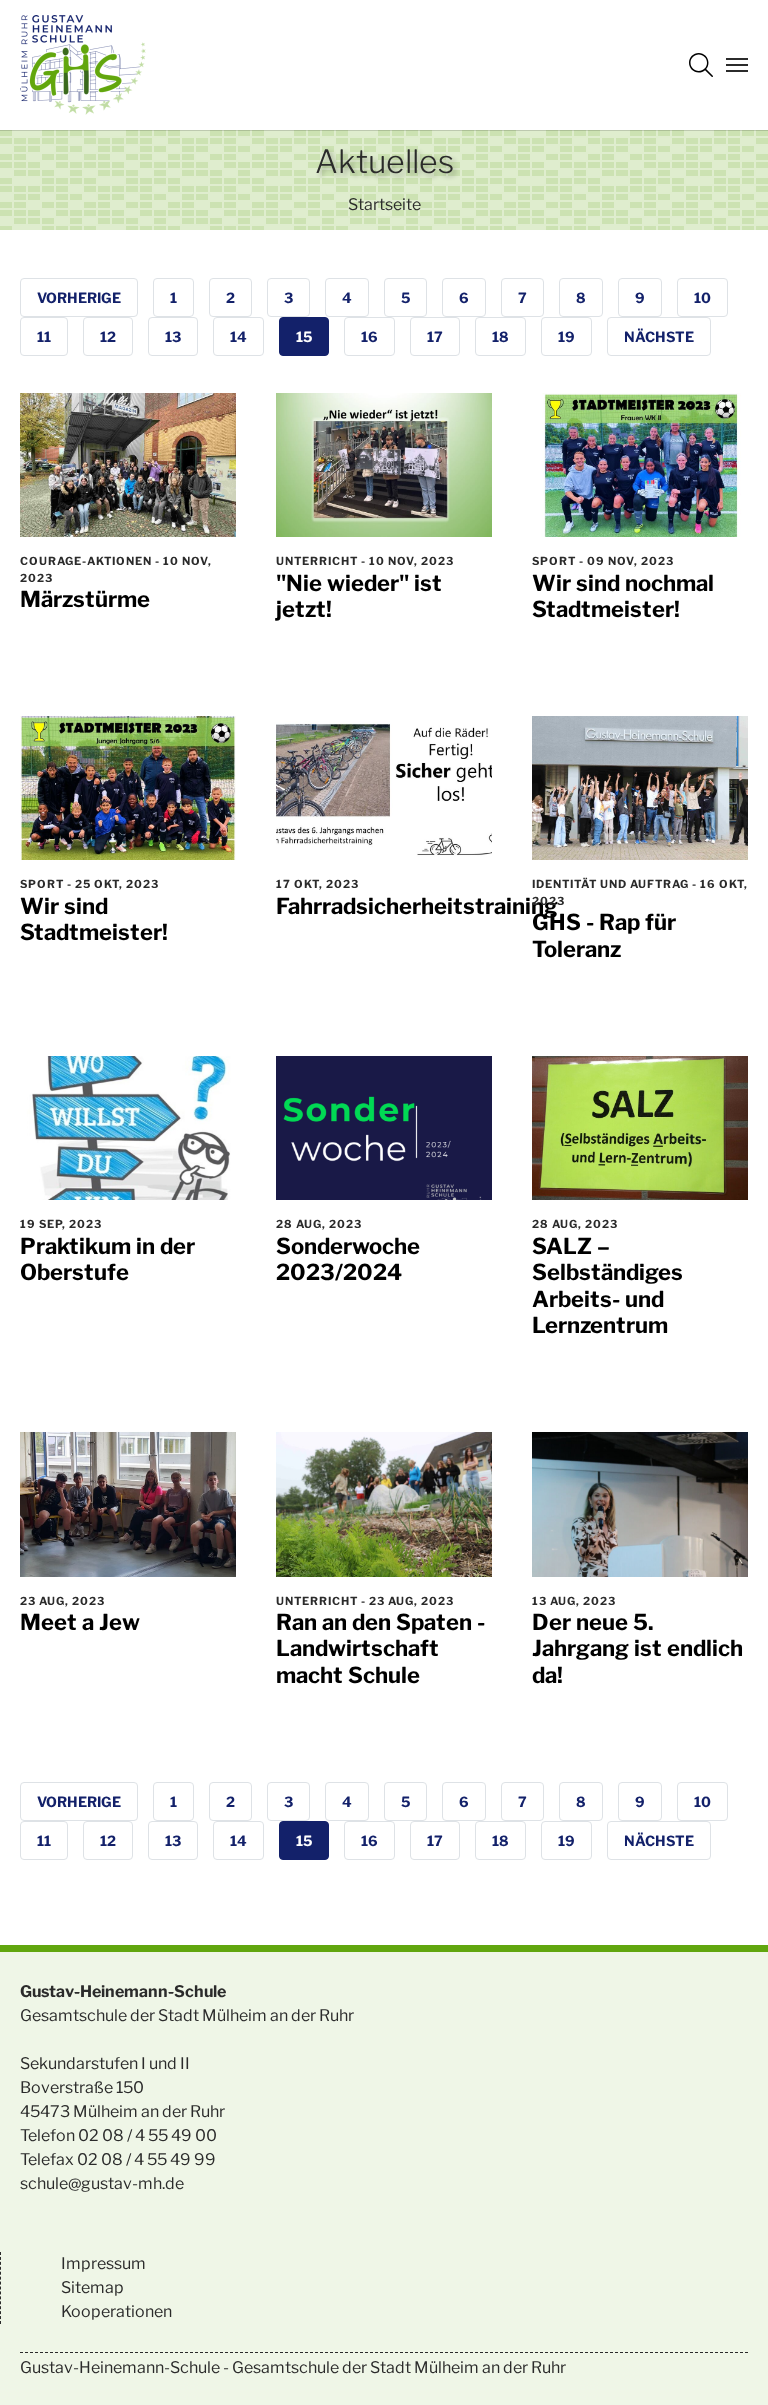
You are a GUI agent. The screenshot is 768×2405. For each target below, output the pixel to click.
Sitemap (92, 2287)
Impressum (103, 2263)
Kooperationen (116, 2311)
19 (566, 336)
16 (369, 336)
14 (238, 336)
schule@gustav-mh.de (102, 2183)
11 (44, 336)
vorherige (79, 297)
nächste (659, 336)
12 (108, 336)
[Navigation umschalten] (737, 65)
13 (173, 336)
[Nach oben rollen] (724, 2361)
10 (702, 297)
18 (500, 336)
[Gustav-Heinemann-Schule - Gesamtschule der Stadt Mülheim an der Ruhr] (83, 65)
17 (435, 336)
